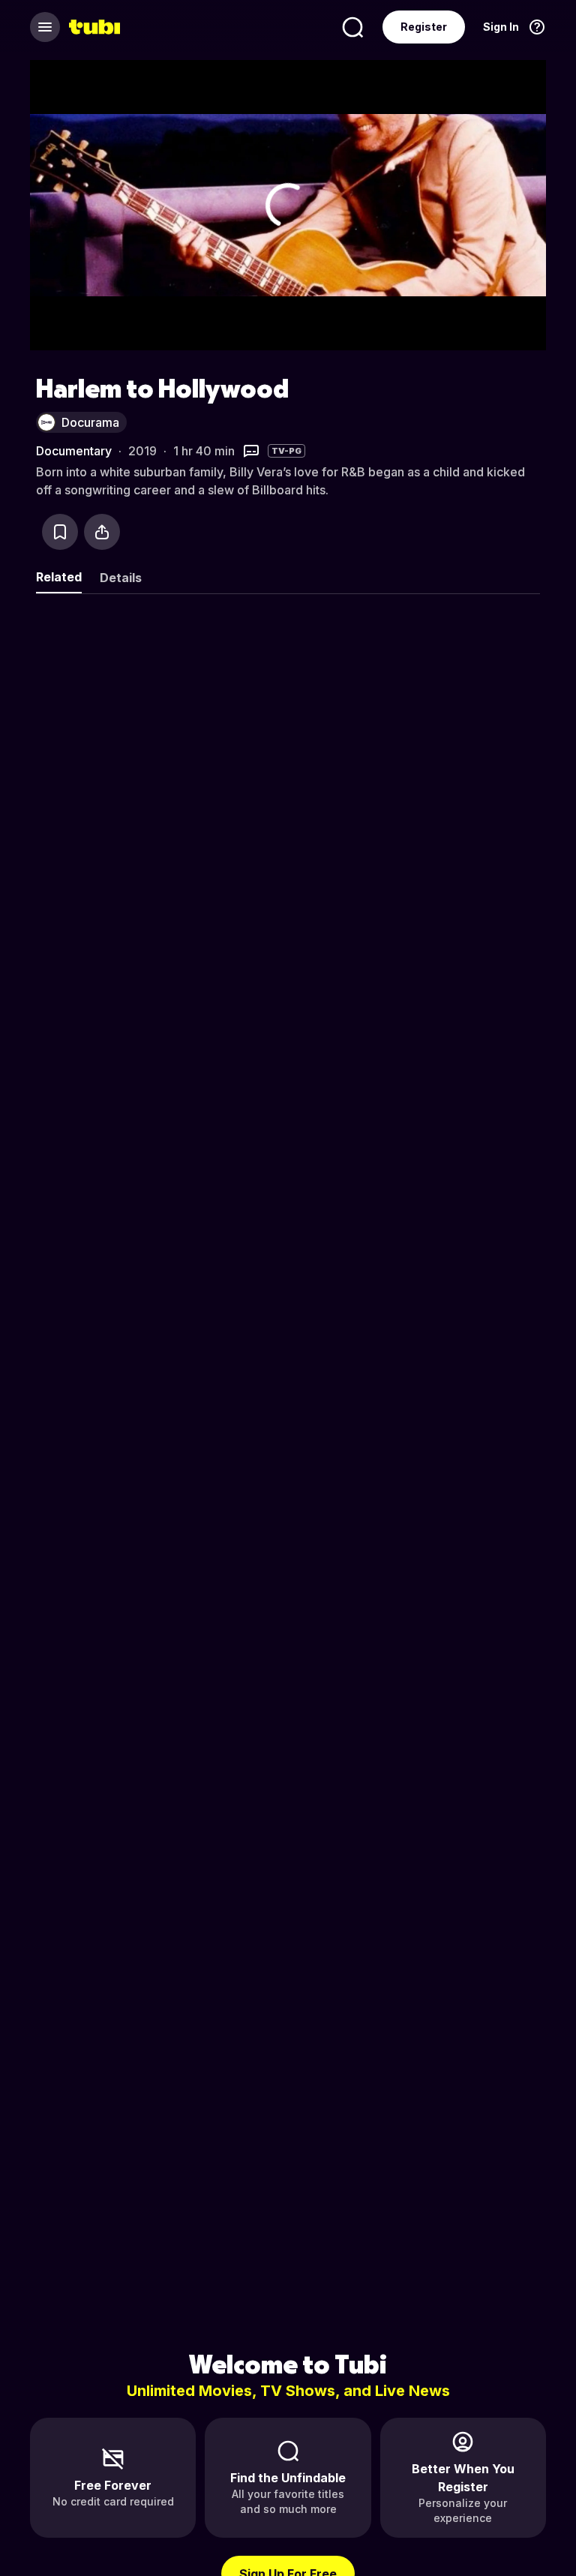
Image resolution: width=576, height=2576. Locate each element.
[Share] (102, 532)
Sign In (501, 27)
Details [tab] (121, 578)
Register (424, 27)
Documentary (74, 451)
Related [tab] (59, 577)
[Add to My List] (60, 532)
